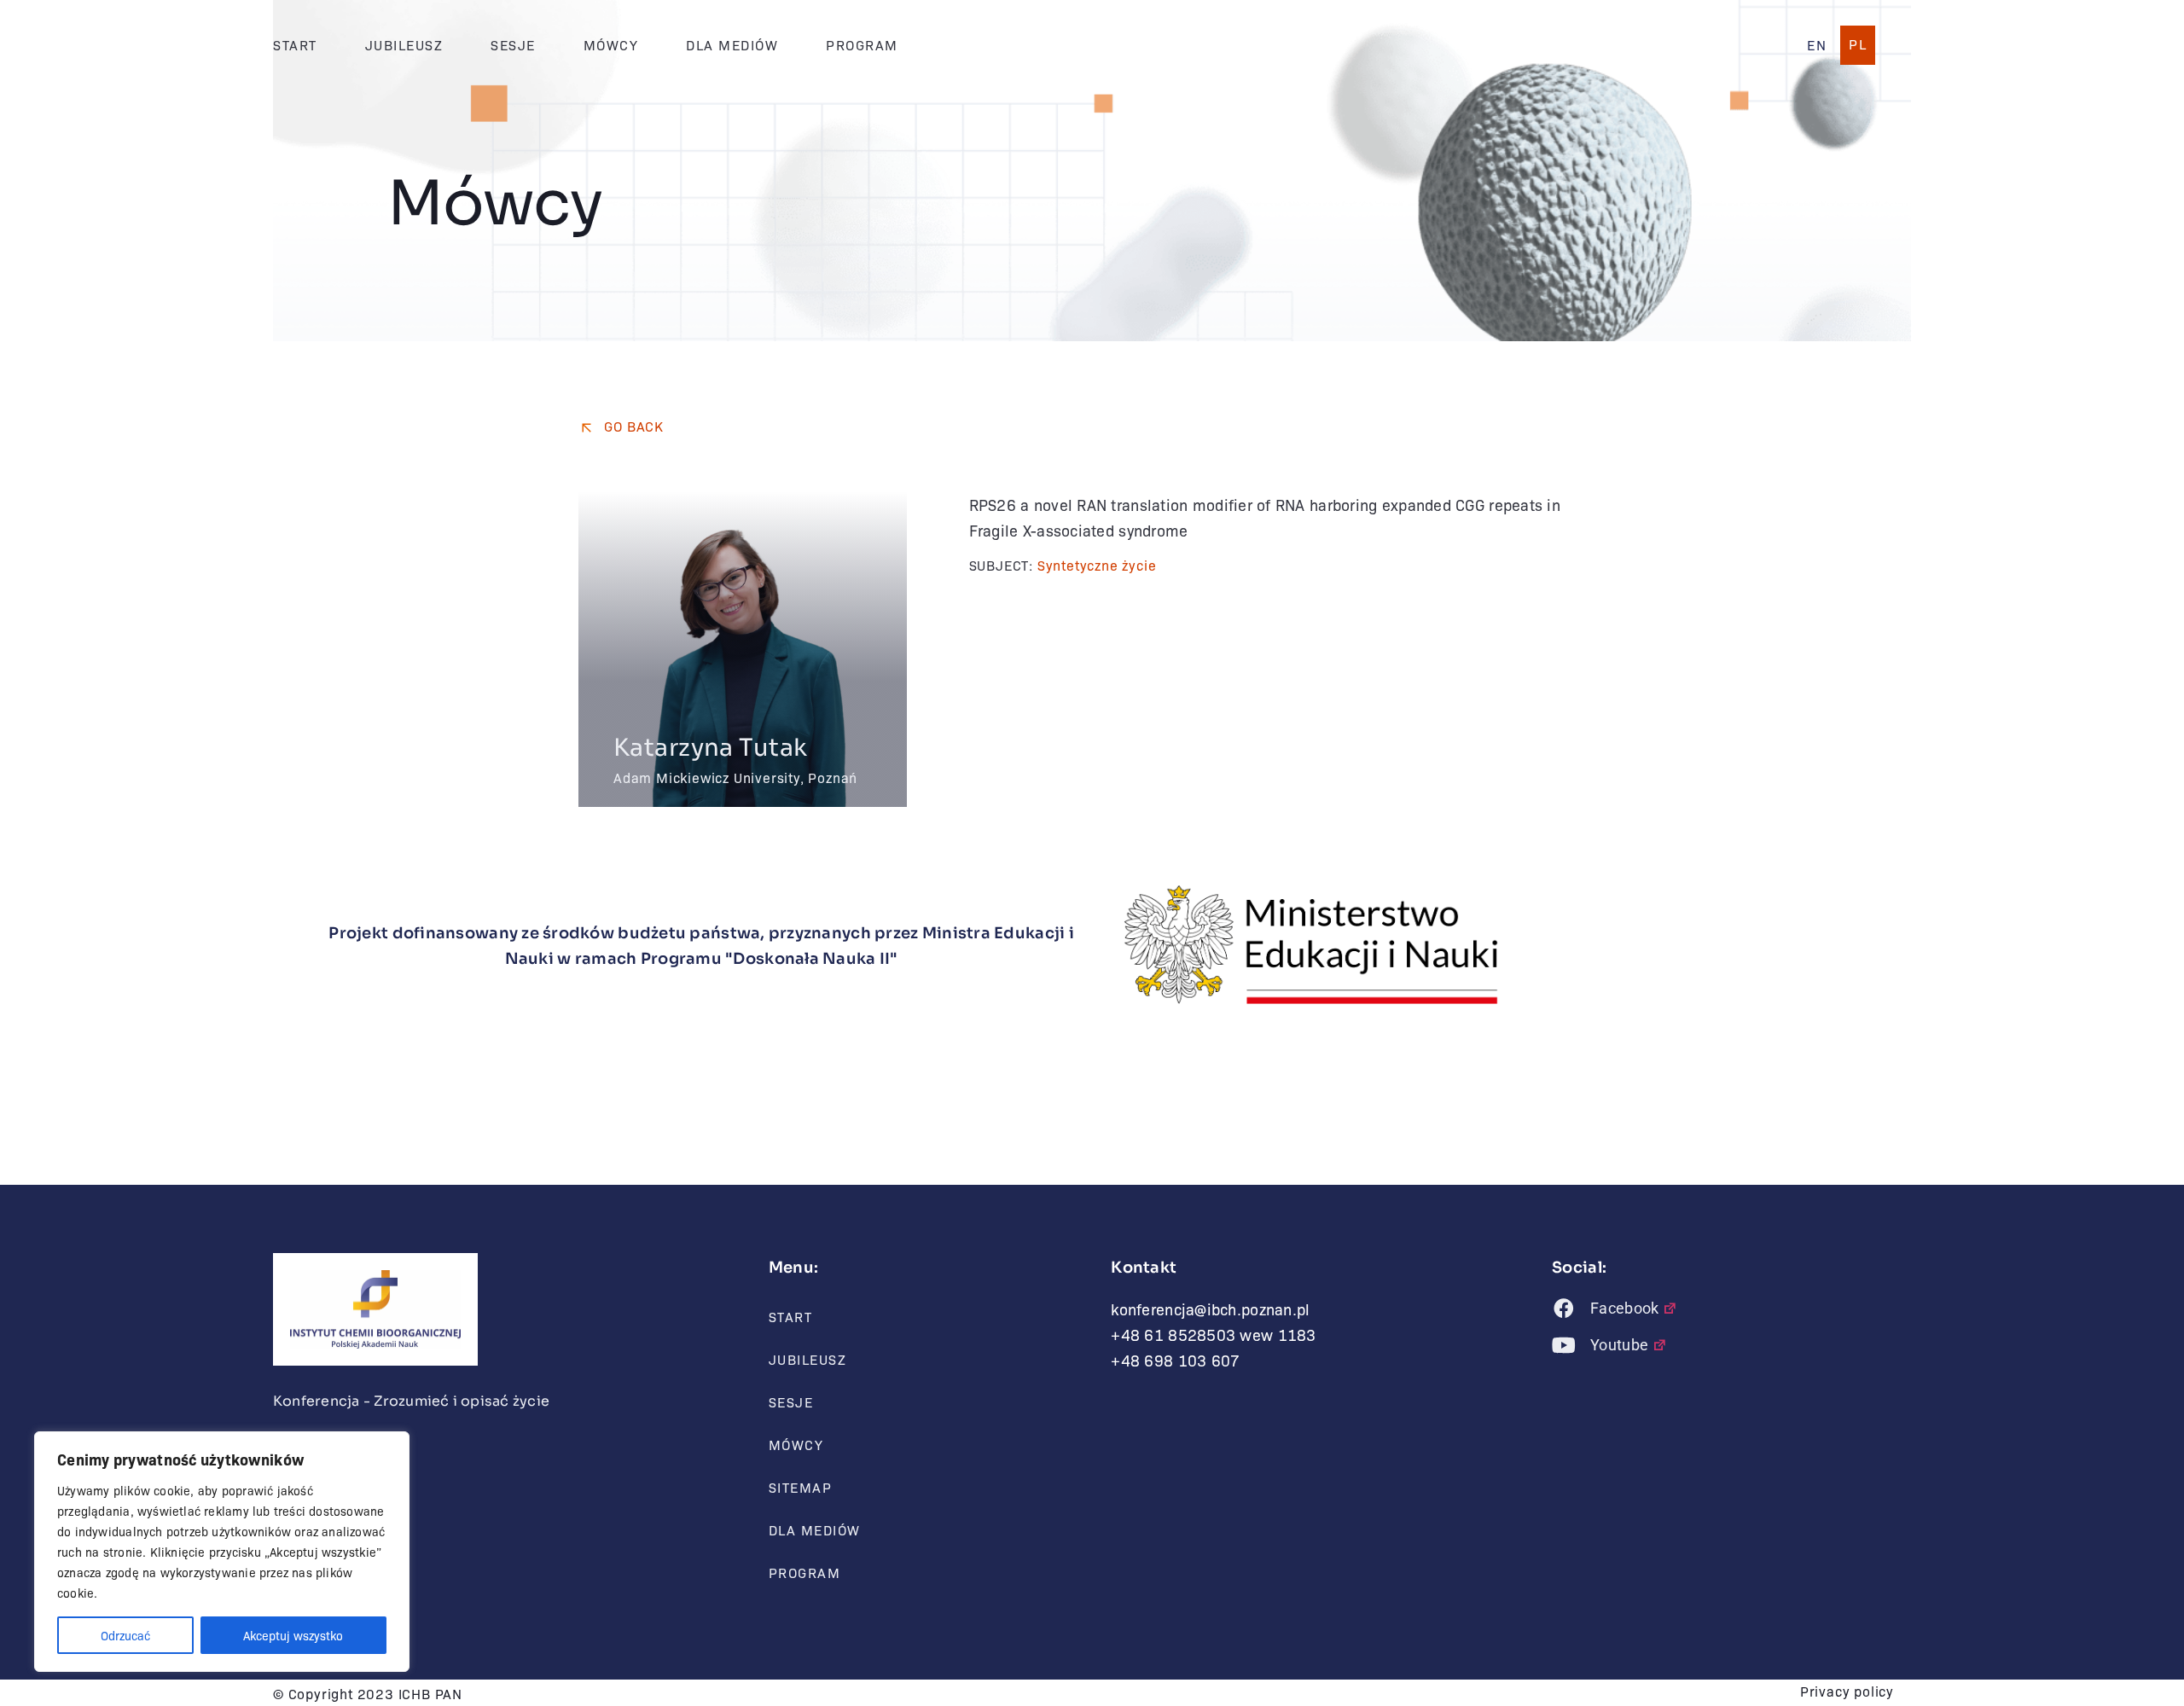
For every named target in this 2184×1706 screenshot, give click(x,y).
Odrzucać (125, 1635)
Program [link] (862, 45)
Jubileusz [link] (404, 45)
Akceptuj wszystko (293, 1635)
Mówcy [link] (611, 45)
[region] (222, 1552)
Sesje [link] (513, 45)
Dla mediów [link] (732, 45)
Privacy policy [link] (1847, 1691)
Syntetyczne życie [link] (1097, 565)
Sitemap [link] (801, 1487)
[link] (1817, 45)
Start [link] (295, 45)
